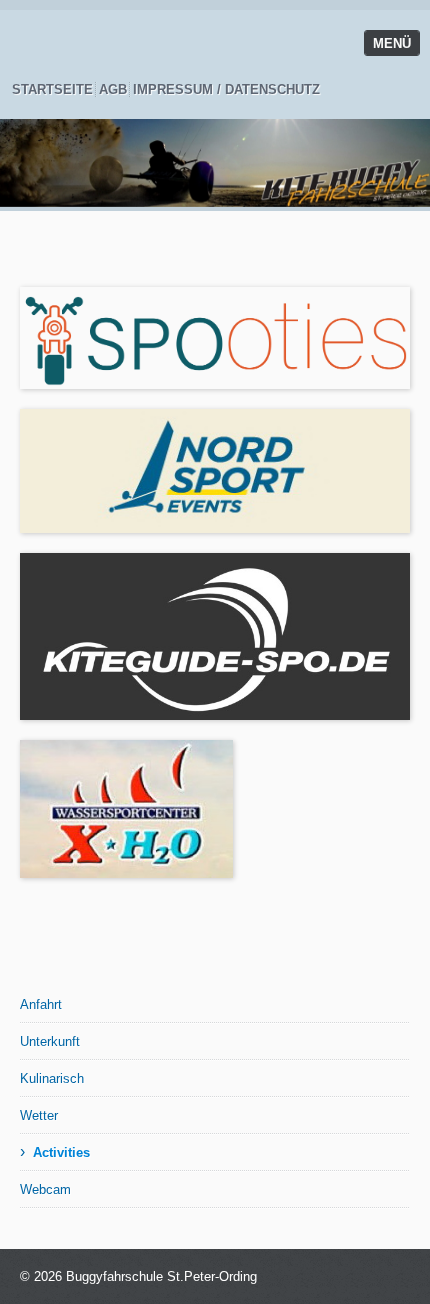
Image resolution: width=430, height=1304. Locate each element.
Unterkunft (50, 1041)
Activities (61, 1152)
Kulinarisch (52, 1078)
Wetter (39, 1115)
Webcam (45, 1189)
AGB (113, 89)
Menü (392, 43)
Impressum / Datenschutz (226, 89)
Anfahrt (41, 1004)
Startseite (52, 89)
